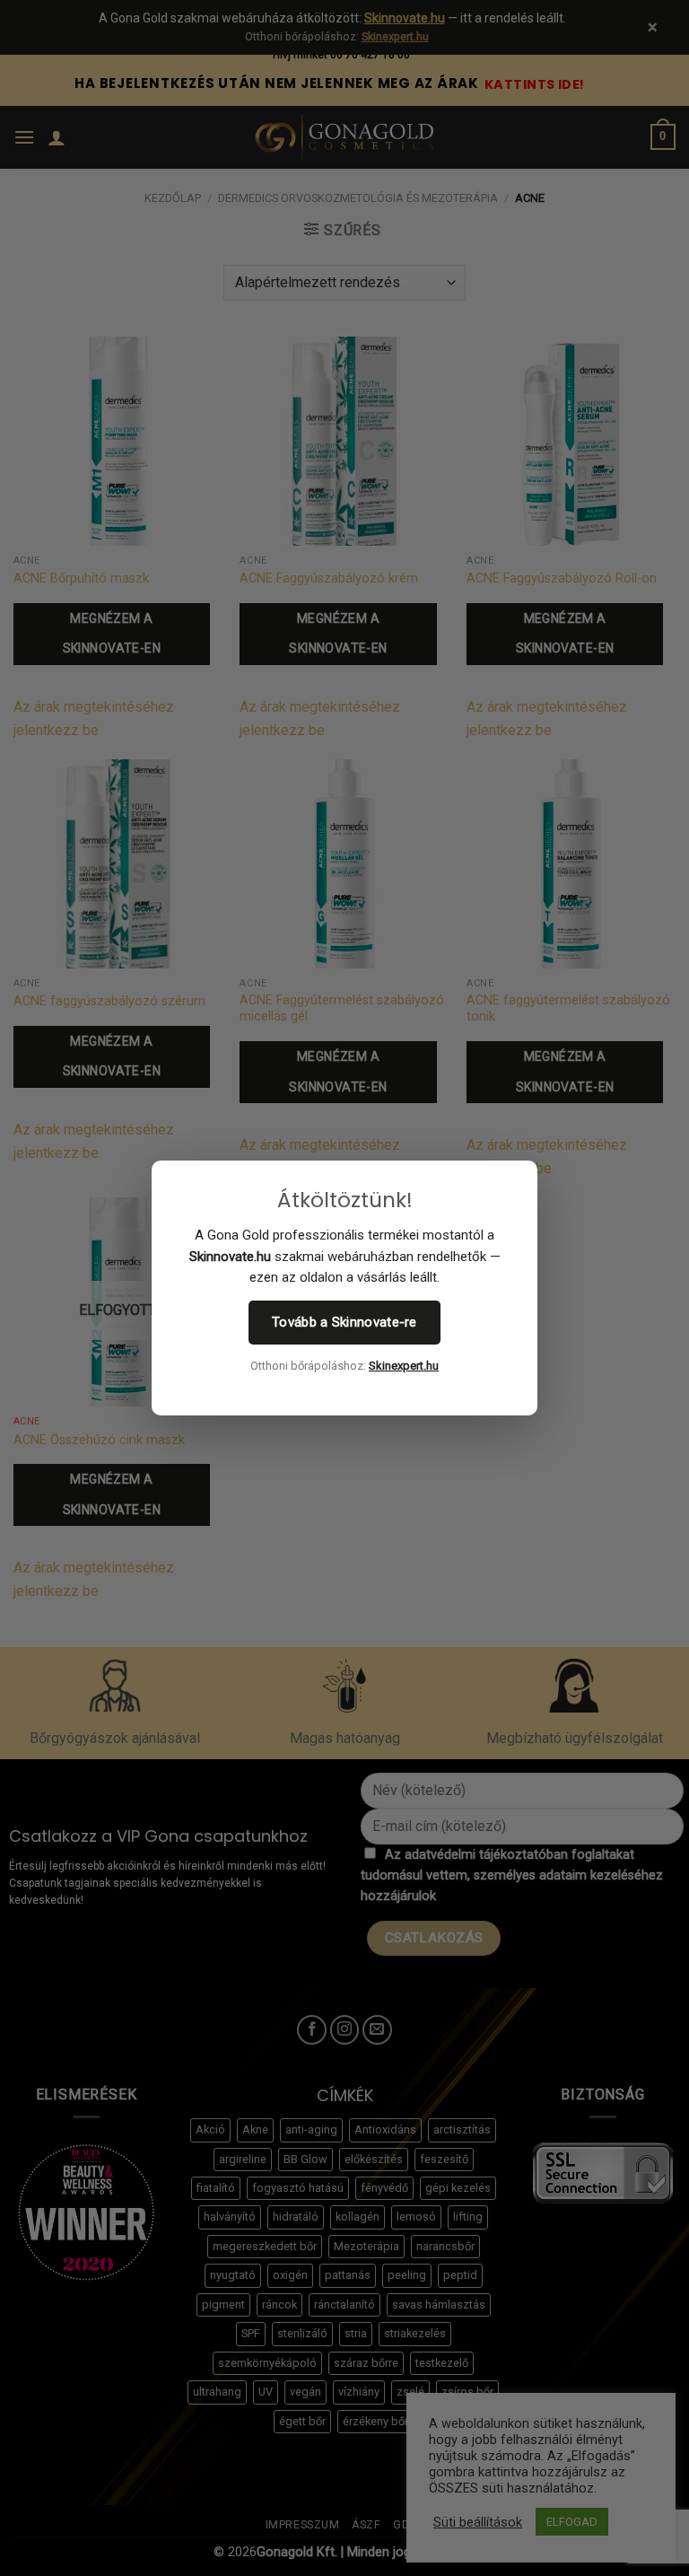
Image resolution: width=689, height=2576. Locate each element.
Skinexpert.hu (404, 1366)
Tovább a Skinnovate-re (344, 1322)
